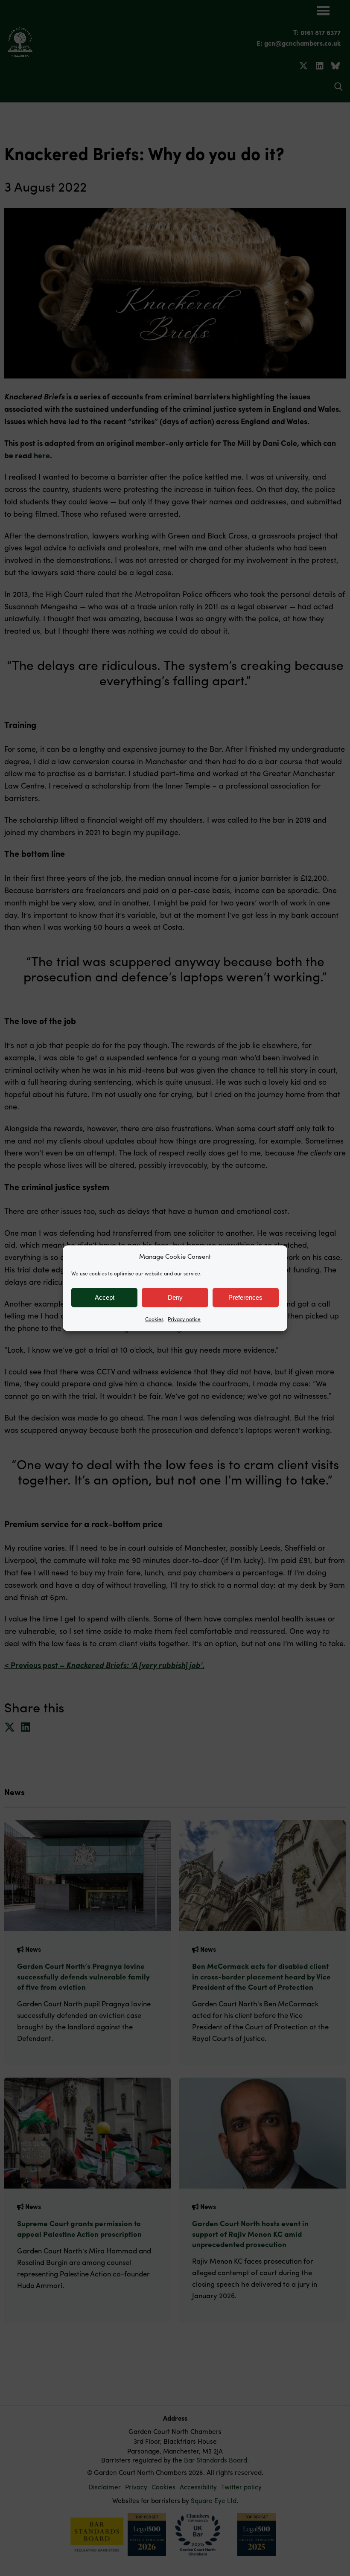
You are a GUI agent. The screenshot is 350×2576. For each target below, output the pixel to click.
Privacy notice (184, 1319)
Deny (175, 1297)
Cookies (154, 1319)
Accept (105, 1297)
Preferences (245, 1297)
